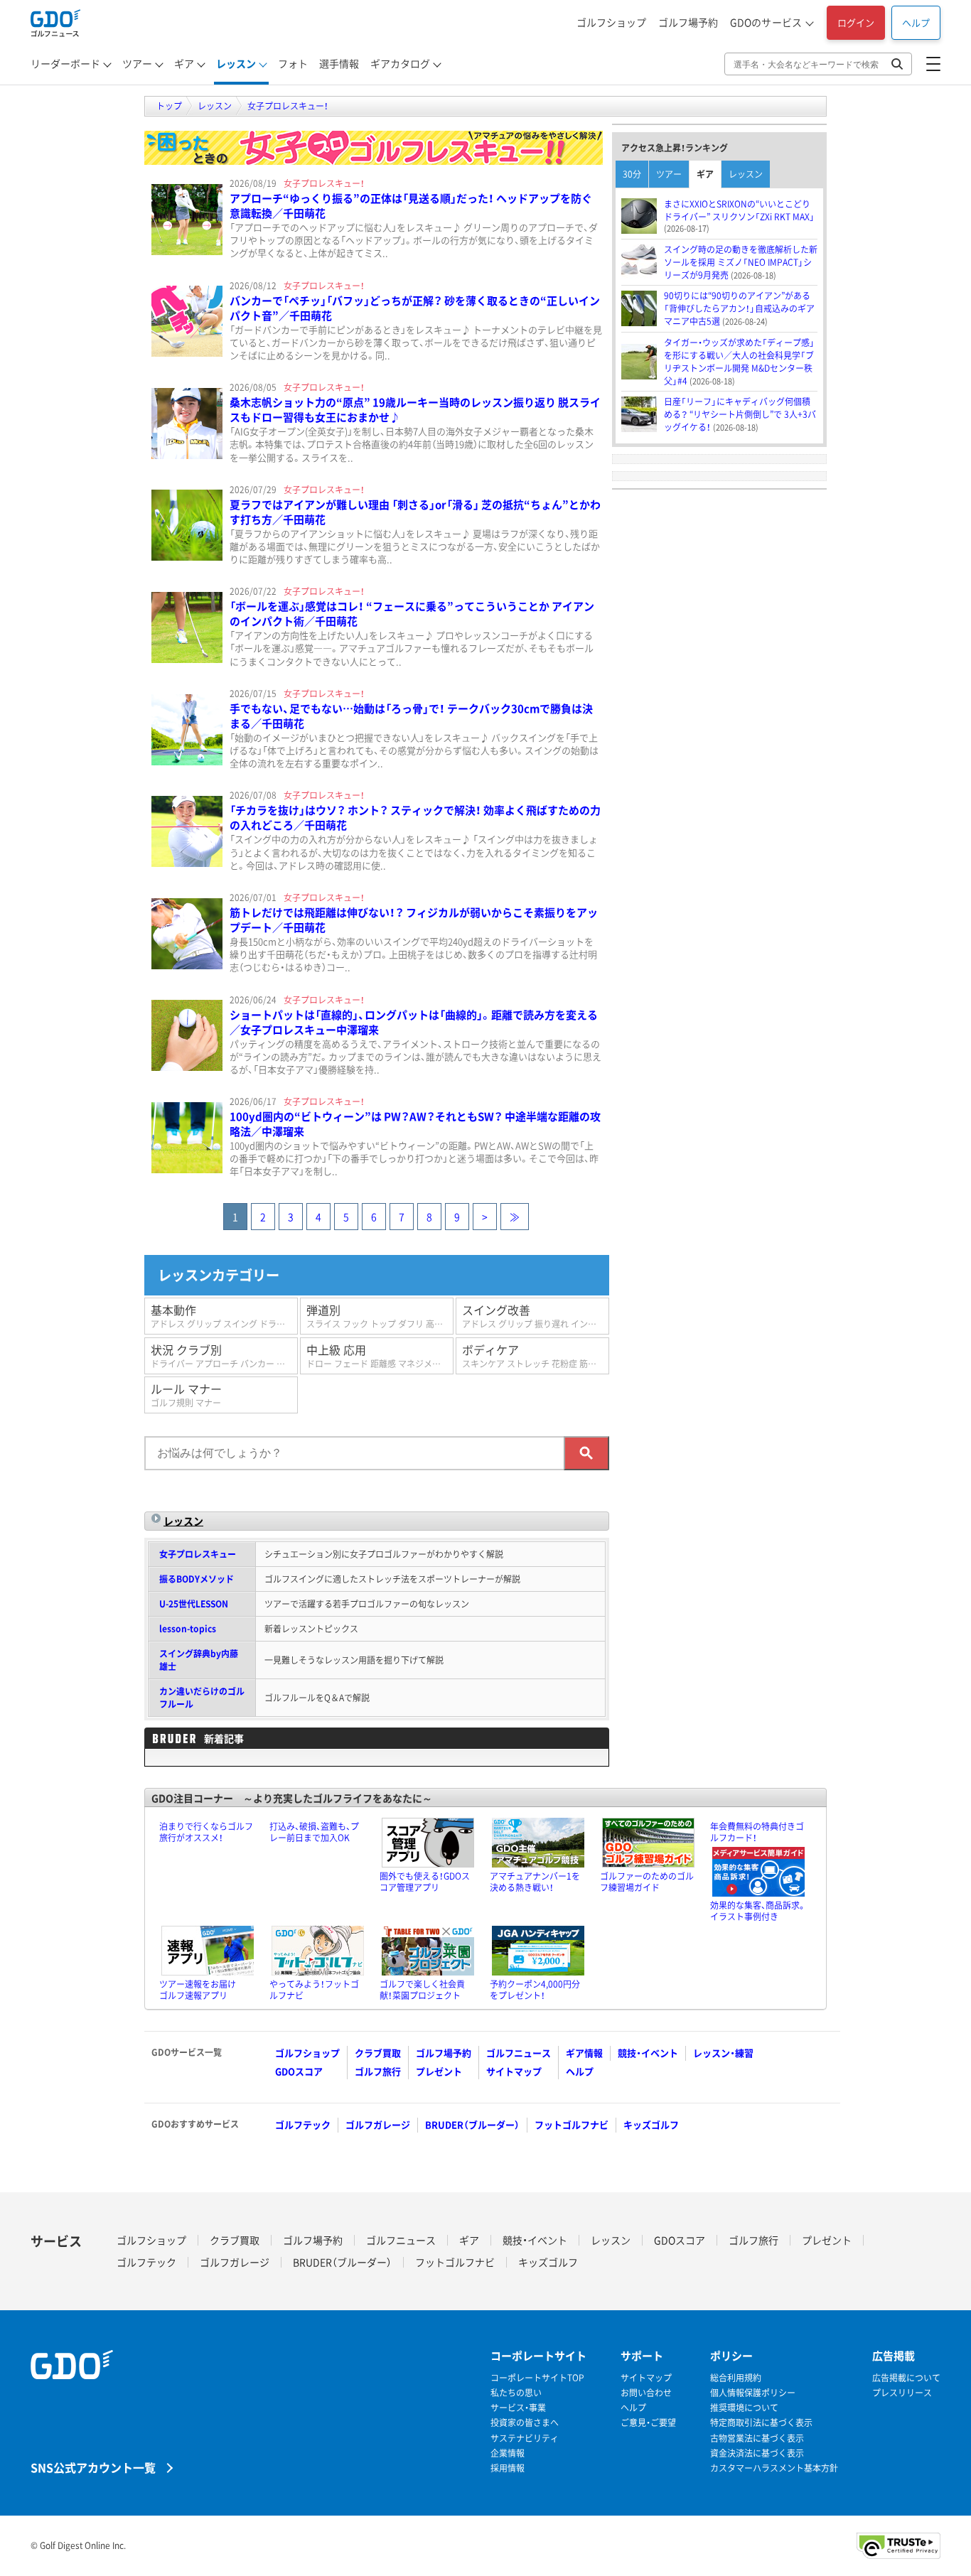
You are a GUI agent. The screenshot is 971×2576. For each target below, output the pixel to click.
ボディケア (536, 1356)
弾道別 (380, 1316)
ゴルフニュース (519, 2053)
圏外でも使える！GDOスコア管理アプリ (425, 1882)
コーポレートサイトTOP (537, 2378)
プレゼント (439, 2071)
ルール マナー (186, 1395)
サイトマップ (514, 2071)
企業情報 (508, 2453)
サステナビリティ (525, 2438)
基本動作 (224, 1316)
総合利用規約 (736, 2378)
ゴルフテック (303, 2124)
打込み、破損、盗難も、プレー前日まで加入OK (314, 1832)
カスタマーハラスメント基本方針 (774, 2468)
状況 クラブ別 (224, 1356)
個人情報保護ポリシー (753, 2393)
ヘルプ (916, 22)
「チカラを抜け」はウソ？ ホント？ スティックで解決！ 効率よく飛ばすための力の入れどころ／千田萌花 (415, 818)
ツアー (137, 63)
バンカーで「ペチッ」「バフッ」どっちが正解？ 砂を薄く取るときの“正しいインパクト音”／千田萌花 (415, 308)
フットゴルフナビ (572, 2124)
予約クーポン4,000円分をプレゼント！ (535, 1990)
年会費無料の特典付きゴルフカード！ (757, 1832)
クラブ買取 (378, 2053)
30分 (632, 174)
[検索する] (586, 1453)
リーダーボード (65, 63)
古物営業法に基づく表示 (757, 2438)
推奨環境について (744, 2408)
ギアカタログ (400, 63)
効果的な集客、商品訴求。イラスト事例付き (758, 1911)
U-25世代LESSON (194, 1604)
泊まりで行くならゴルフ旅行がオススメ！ (206, 1832)
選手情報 (339, 63)
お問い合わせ (646, 2393)
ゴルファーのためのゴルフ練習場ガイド (647, 1882)
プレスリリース (902, 2393)
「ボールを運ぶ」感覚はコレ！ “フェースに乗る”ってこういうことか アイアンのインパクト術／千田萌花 (412, 614)
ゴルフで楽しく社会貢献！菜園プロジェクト (422, 1990)
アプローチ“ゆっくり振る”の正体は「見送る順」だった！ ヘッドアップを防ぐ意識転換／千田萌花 (411, 206)
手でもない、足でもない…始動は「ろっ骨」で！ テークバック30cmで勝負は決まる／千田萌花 (411, 716)
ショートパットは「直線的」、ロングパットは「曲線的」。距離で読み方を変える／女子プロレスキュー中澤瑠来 (414, 1022)
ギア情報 (584, 2053)
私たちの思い (516, 2393)
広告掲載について (906, 2378)
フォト (293, 63)
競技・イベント (648, 2053)
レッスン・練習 (723, 2053)
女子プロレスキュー (198, 1554)
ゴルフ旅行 (378, 2071)
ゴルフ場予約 (688, 22)
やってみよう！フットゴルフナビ (314, 1990)
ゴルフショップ (611, 22)
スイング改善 (536, 1316)
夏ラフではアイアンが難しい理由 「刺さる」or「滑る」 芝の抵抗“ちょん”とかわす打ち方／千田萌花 (415, 512)
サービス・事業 (518, 2408)
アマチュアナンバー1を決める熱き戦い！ (535, 1882)
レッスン (236, 63)
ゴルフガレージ (378, 2124)
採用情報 (508, 2468)
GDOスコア (299, 2071)
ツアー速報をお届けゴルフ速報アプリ (198, 1990)
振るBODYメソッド (197, 1579)
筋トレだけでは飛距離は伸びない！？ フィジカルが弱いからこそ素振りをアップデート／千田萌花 (414, 920)
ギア (184, 63)
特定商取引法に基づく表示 (761, 2423)
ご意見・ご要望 (648, 2423)
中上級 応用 (380, 1356)
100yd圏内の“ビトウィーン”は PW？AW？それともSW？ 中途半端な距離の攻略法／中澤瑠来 (415, 1124)
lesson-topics (188, 1629)
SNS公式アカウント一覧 (93, 2467)
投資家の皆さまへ (525, 2423)
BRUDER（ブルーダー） (472, 2124)
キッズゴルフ (651, 2124)
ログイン (856, 22)
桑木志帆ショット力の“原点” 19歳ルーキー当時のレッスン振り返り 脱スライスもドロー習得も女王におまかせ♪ (415, 410)
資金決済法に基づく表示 (757, 2453)
